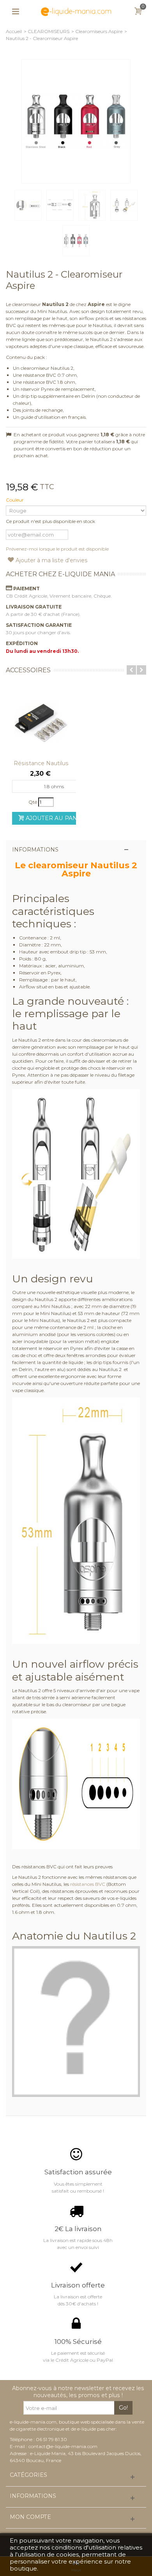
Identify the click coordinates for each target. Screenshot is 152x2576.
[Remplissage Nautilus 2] (124, 205)
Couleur (15, 500)
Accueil (14, 31)
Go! (123, 2408)
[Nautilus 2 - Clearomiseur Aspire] (76, 121)
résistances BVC (88, 1884)
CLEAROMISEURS (49, 31)
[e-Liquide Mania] (76, 11)
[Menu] (16, 12)
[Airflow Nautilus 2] (28, 205)
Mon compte (30, 2517)
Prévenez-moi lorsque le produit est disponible (57, 549)
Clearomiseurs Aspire (99, 31)
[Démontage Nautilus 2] (60, 205)
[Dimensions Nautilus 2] (92, 205)
